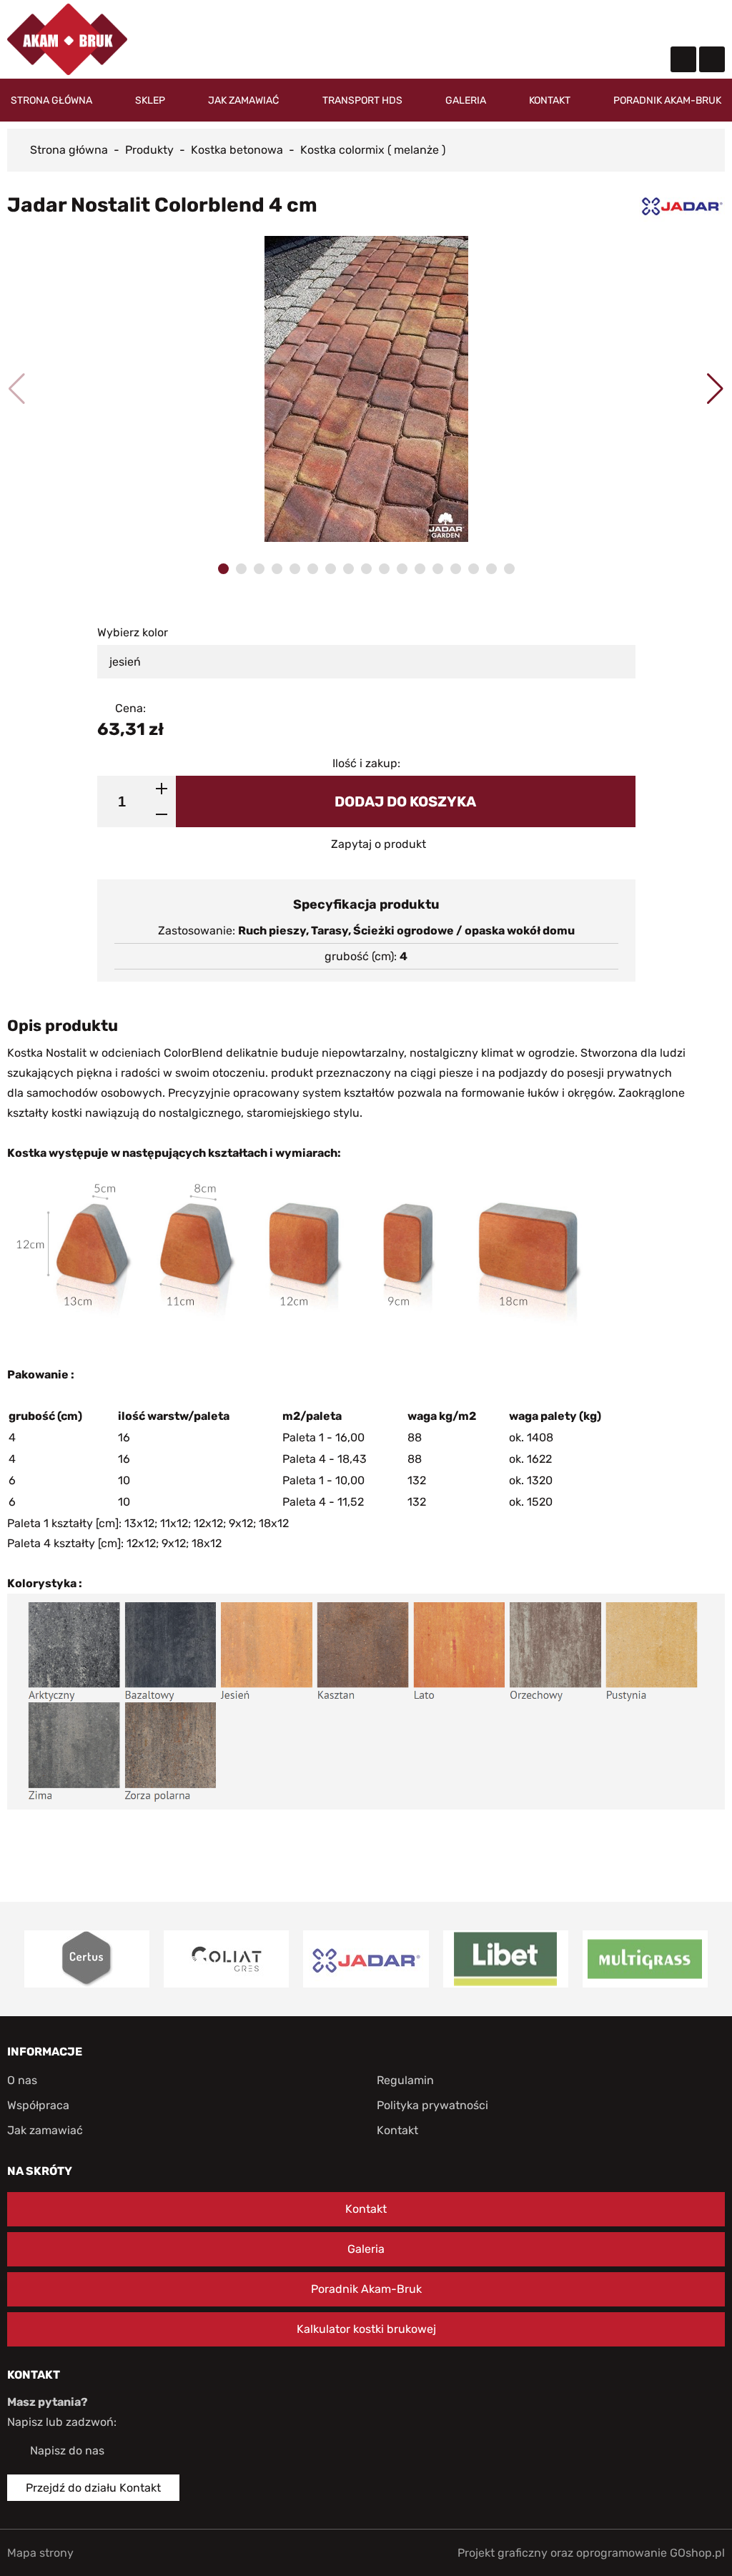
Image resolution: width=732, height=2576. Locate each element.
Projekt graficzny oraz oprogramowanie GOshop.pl (591, 2553)
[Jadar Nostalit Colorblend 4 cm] (366, 389)
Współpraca (38, 2105)
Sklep (150, 100)
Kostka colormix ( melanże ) (373, 150)
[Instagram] (712, 59)
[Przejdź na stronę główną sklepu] (67, 39)
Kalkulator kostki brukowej (366, 2329)
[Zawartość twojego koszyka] (664, 22)
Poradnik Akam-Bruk (667, 100)
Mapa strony (40, 2553)
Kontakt (550, 100)
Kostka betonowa (237, 150)
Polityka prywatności (432, 2105)
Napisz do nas (67, 2451)
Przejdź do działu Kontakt (93, 2488)
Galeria (466, 100)
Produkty (149, 150)
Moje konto (621, 25)
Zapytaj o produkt (379, 844)
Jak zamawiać (243, 100)
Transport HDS (362, 100)
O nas (22, 2080)
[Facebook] (683, 59)
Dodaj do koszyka (405, 801)
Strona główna (51, 100)
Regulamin (405, 2080)
